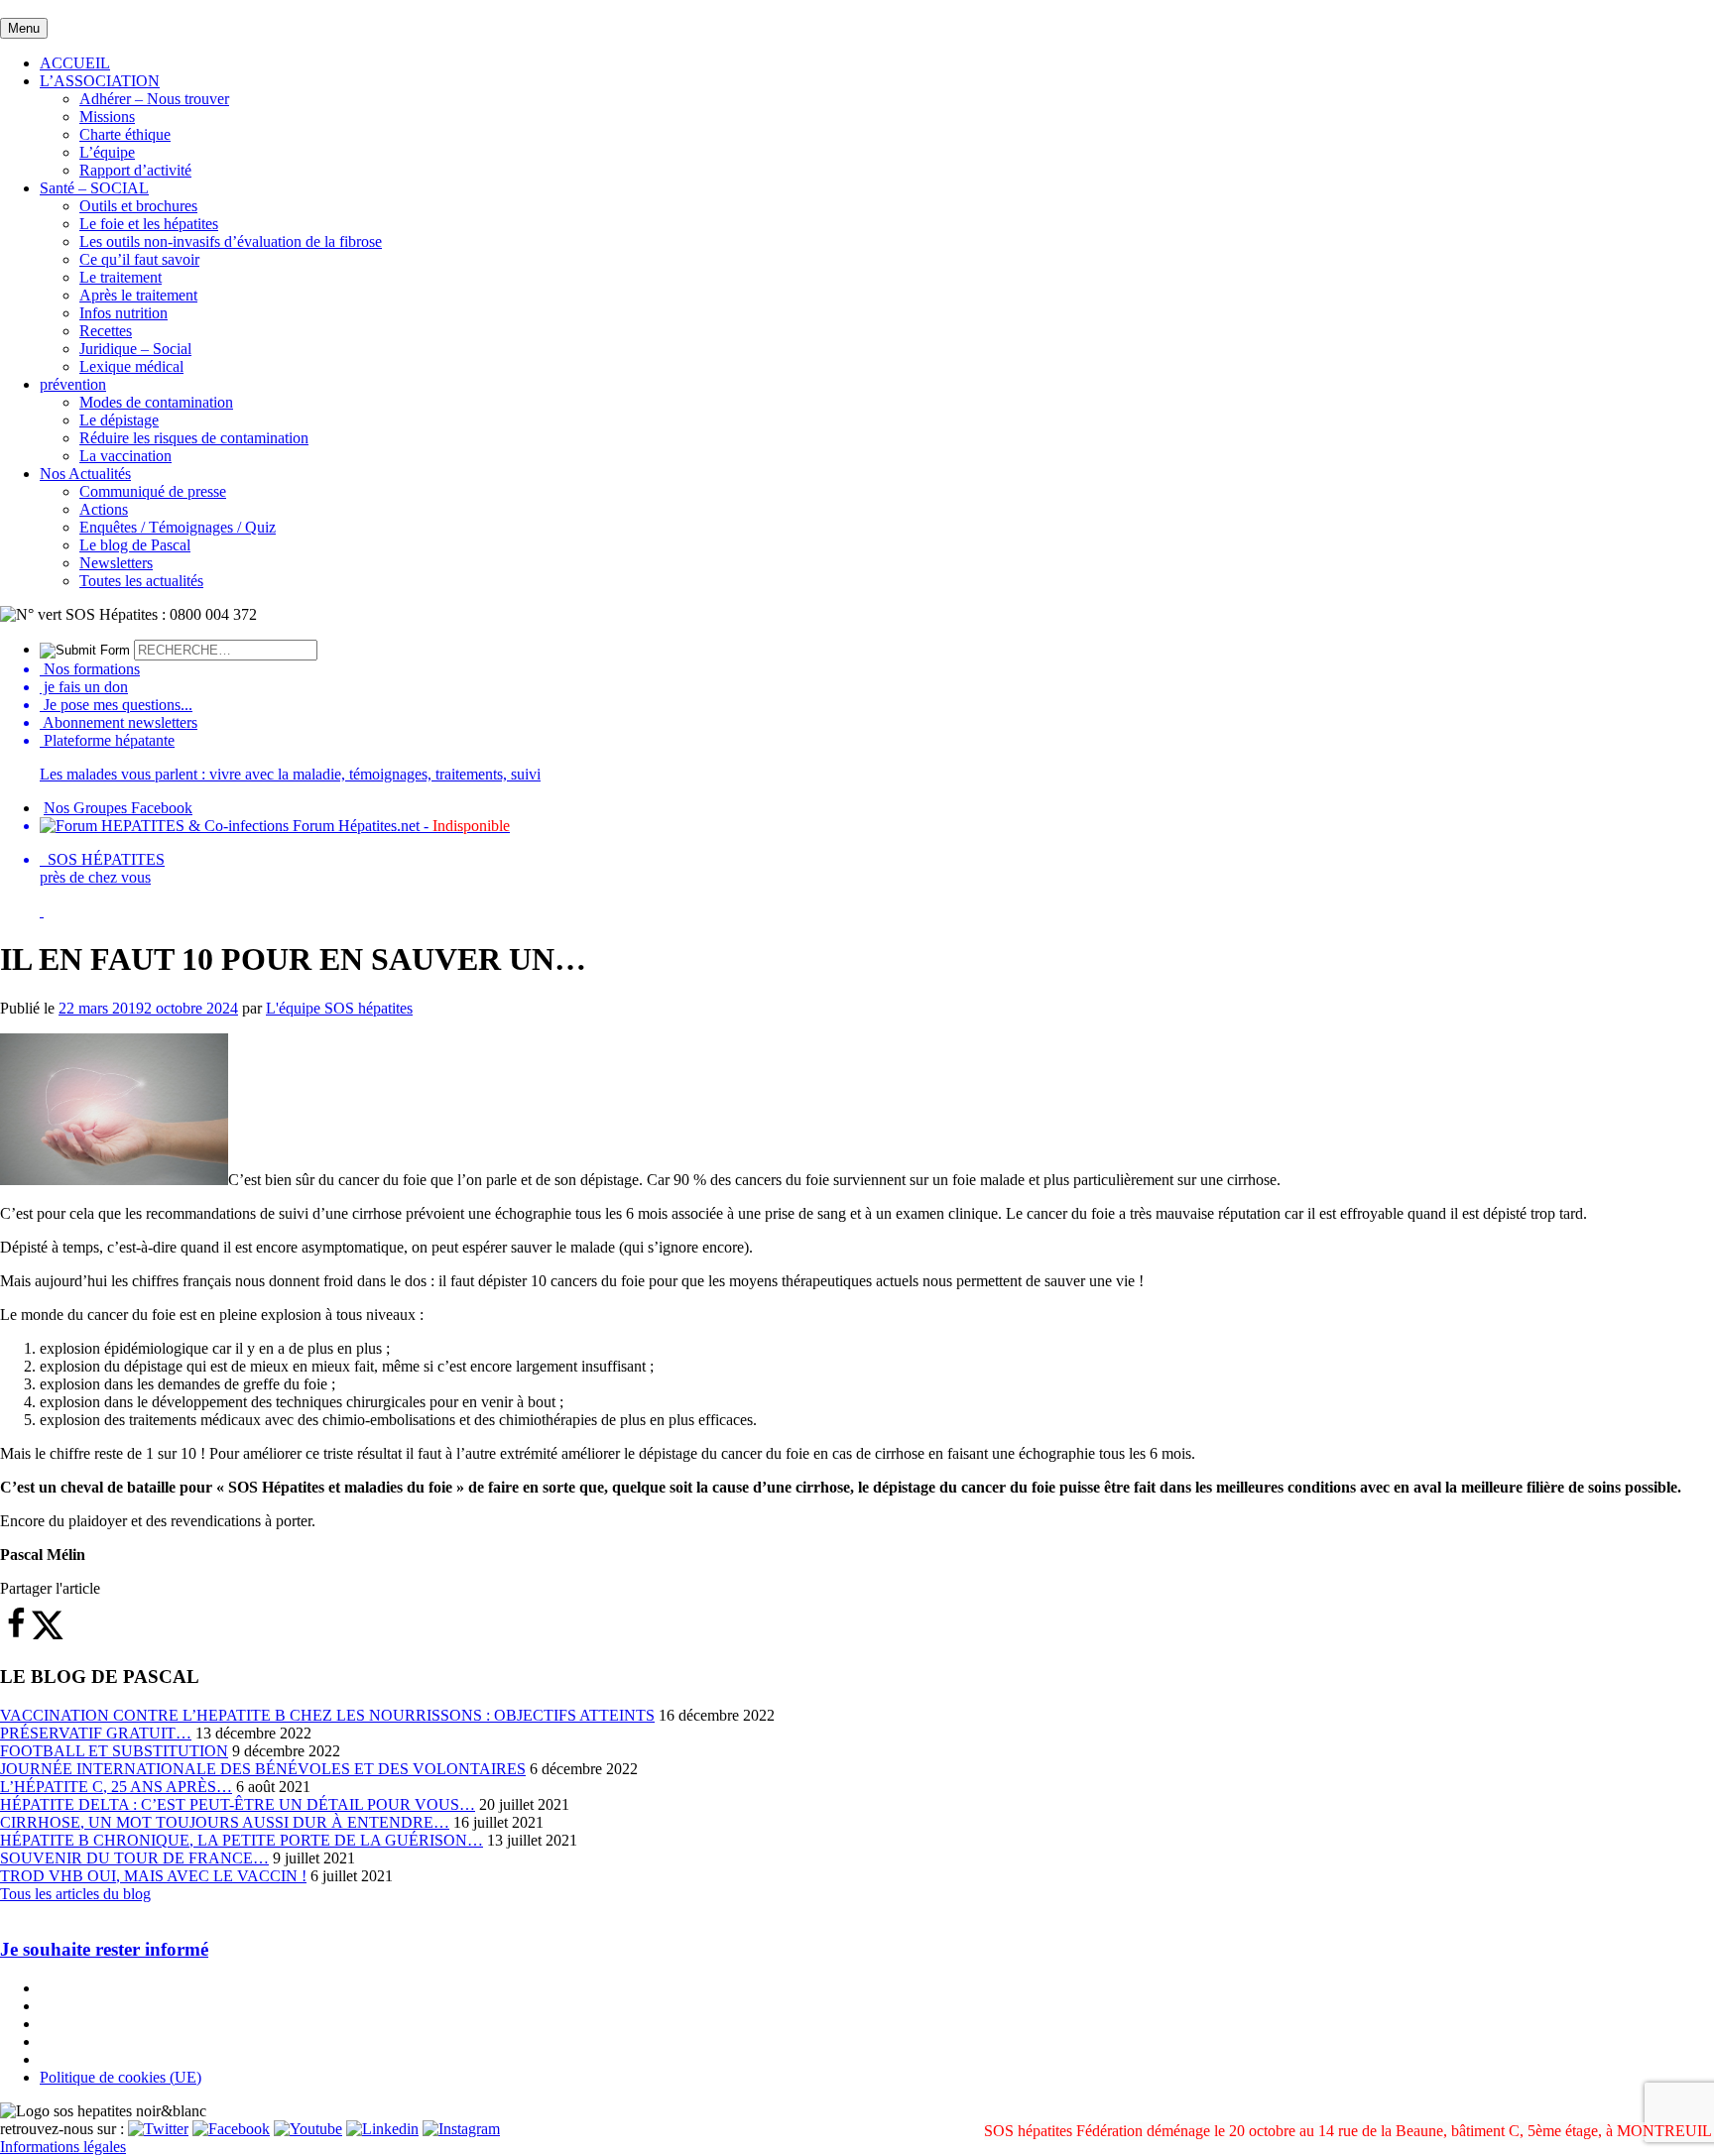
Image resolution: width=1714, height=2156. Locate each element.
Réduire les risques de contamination (194, 438)
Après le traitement (138, 295)
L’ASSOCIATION (100, 81)
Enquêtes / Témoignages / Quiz (178, 527)
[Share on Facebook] (16, 1635)
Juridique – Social (135, 349)
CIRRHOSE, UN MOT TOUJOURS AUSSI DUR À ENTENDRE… (225, 1822)
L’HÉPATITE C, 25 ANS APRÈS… (116, 1787)
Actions (104, 509)
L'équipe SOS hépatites (339, 1008)
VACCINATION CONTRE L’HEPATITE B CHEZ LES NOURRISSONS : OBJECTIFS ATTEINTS (327, 1715)
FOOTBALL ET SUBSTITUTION (114, 1751)
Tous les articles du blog (75, 1894)
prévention (73, 384)
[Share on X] (48, 1635)
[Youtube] (308, 2129)
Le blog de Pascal (135, 545)
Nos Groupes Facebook (118, 808)
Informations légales (63, 2147)
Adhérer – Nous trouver (154, 99)
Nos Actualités (85, 474)
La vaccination (125, 456)
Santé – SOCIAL (94, 188)
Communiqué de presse (153, 491)
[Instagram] (461, 2129)
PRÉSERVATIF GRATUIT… (96, 1733)
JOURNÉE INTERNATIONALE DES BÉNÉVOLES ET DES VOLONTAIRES (263, 1769)
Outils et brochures (138, 206)
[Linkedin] (382, 2129)
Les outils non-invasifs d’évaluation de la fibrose (231, 241)
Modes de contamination (156, 402)
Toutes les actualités (141, 581)
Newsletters (116, 563)
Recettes (106, 331)
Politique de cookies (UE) (121, 2077)
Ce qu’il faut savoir (139, 259)
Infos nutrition (123, 313)
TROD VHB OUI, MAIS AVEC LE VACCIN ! (153, 1876)
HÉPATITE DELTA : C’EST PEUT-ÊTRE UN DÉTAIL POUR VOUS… (238, 1804)
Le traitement (121, 277)
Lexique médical (131, 366)
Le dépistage (119, 420)
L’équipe (107, 152)
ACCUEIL (75, 63)
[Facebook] (231, 2129)
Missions (107, 117)
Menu (24, 28)
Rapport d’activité (135, 170)
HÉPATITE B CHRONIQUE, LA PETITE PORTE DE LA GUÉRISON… (242, 1840)
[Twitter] (158, 2129)
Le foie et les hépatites (149, 224)
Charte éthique (125, 134)
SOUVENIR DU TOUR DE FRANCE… (134, 1858)
